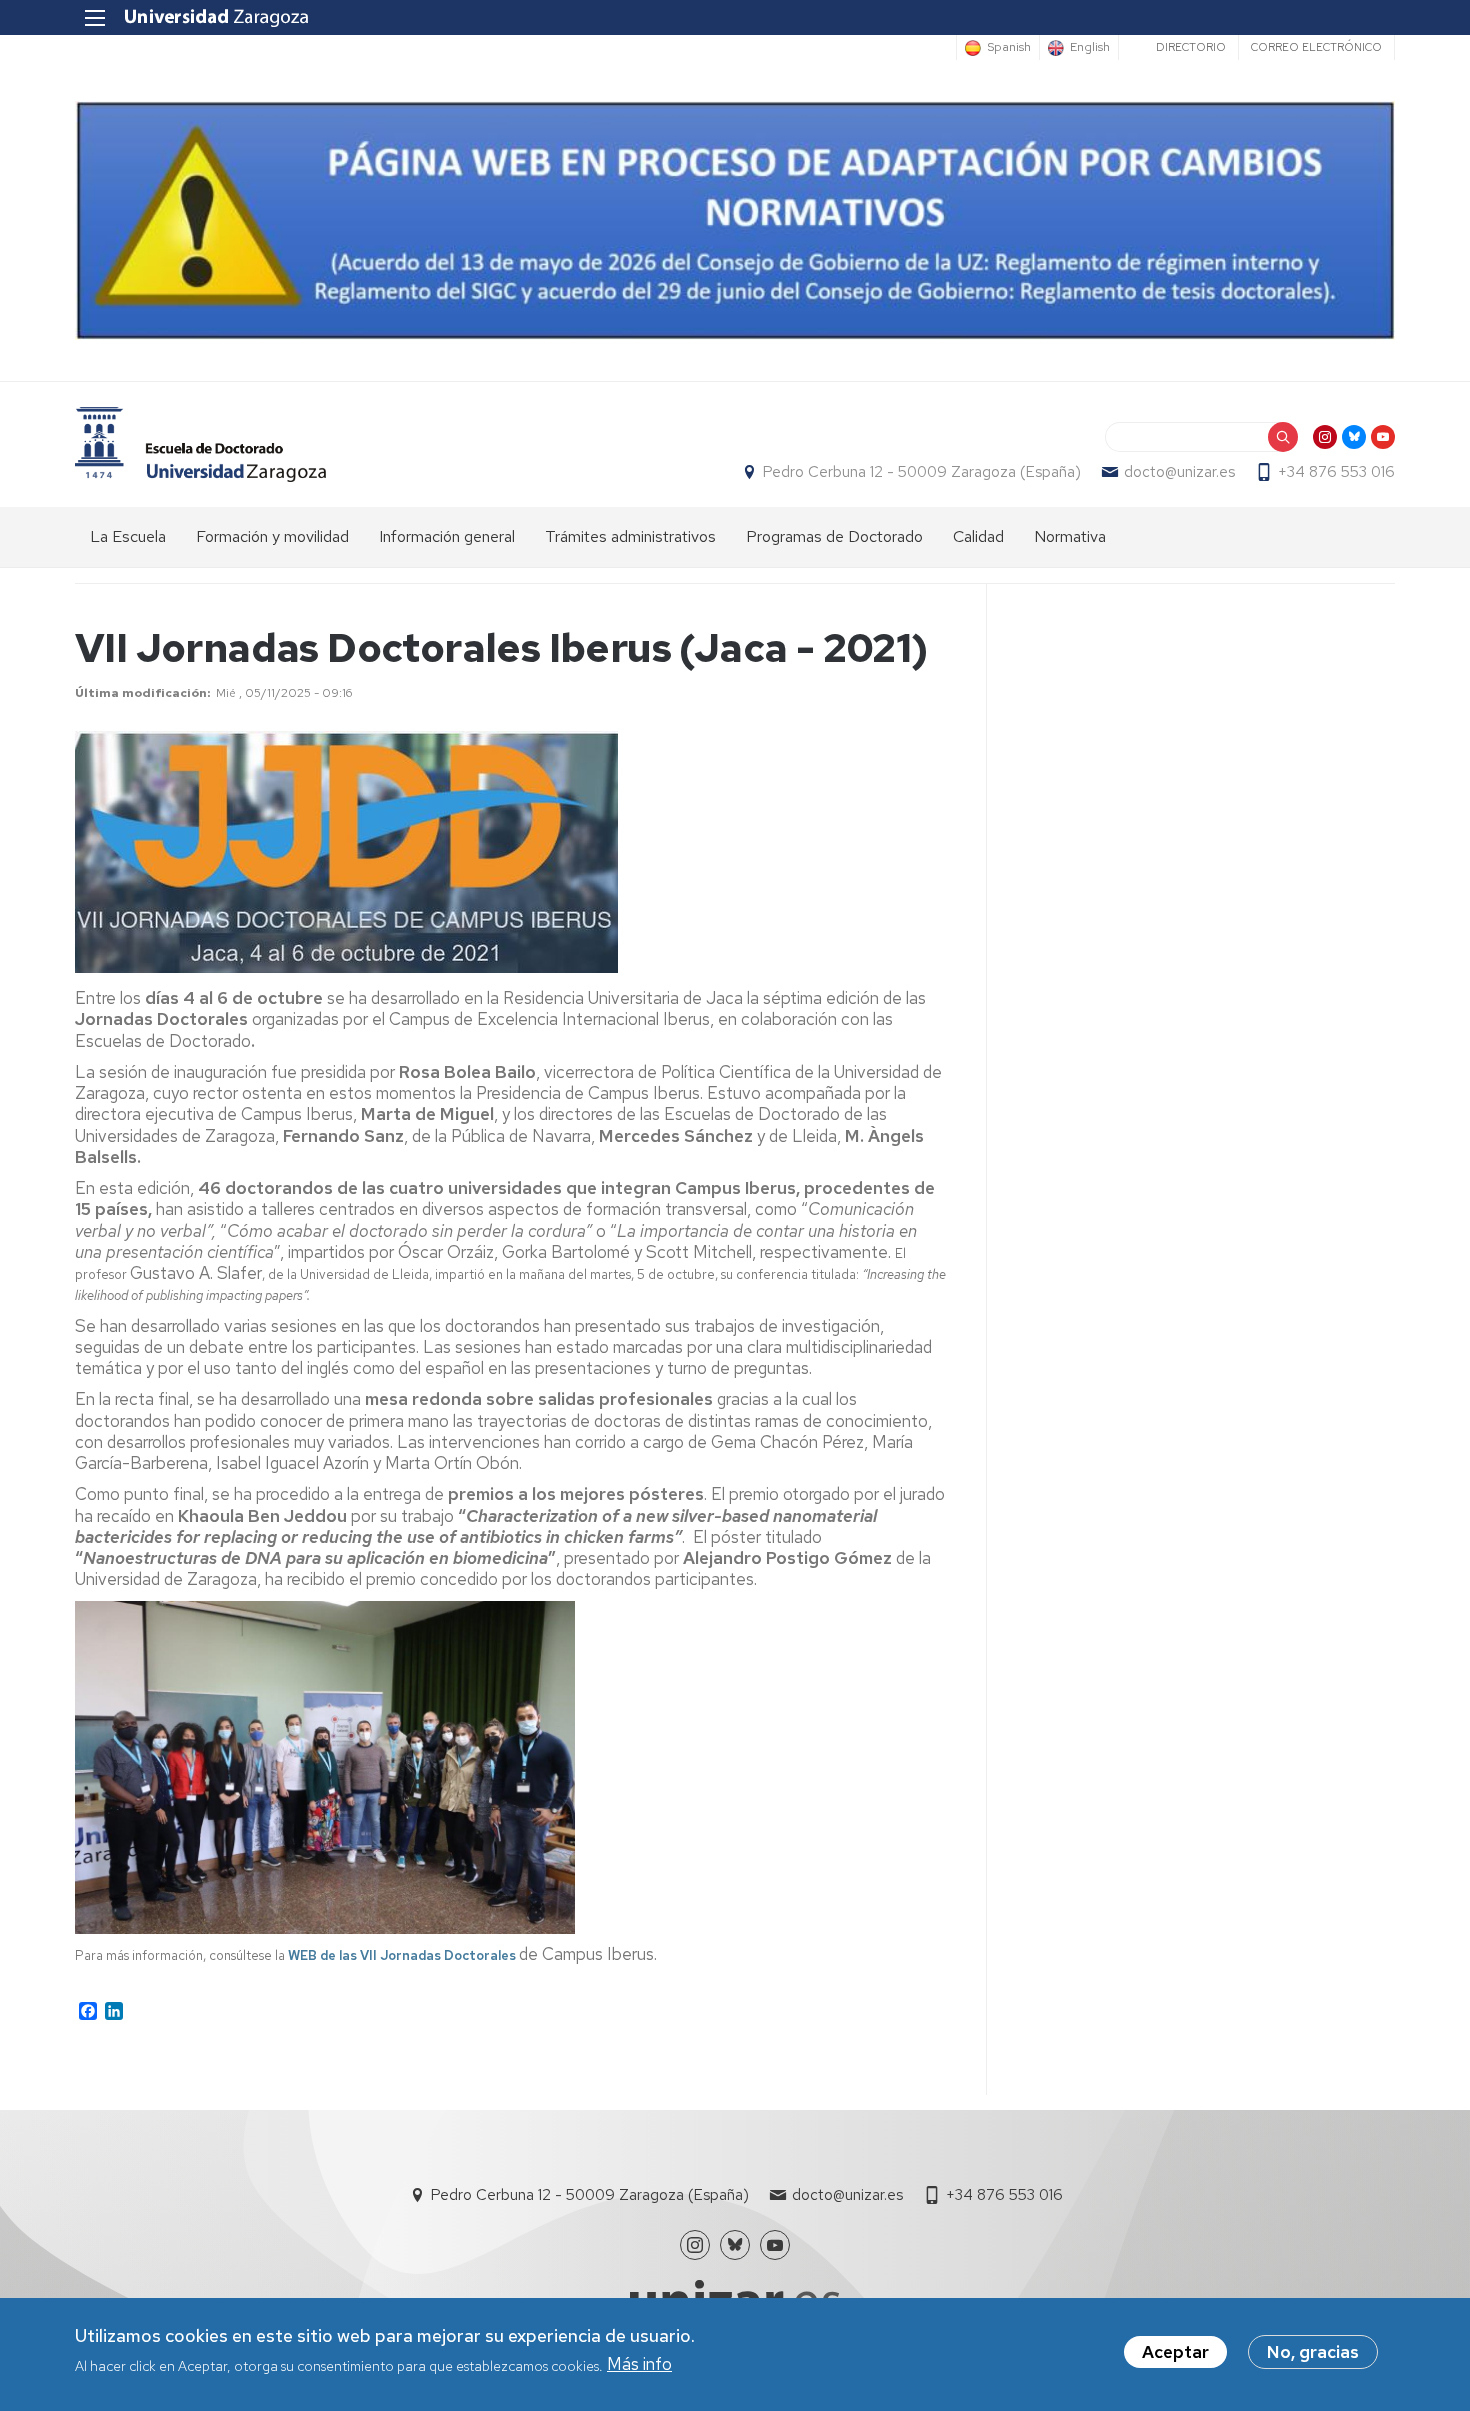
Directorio (1191, 47)
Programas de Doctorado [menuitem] (834, 536)
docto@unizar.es (1179, 472)
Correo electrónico (1316, 47)
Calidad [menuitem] (978, 536)
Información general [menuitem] (447, 536)
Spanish (1009, 48)
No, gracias (1313, 2352)
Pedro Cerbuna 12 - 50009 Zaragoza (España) (922, 472)
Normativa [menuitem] (1070, 536)
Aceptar (1175, 2352)
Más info (639, 2365)
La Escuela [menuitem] (128, 536)
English (1090, 48)
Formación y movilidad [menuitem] (272, 536)
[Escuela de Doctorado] (200, 444)
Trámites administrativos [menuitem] (630, 536)
